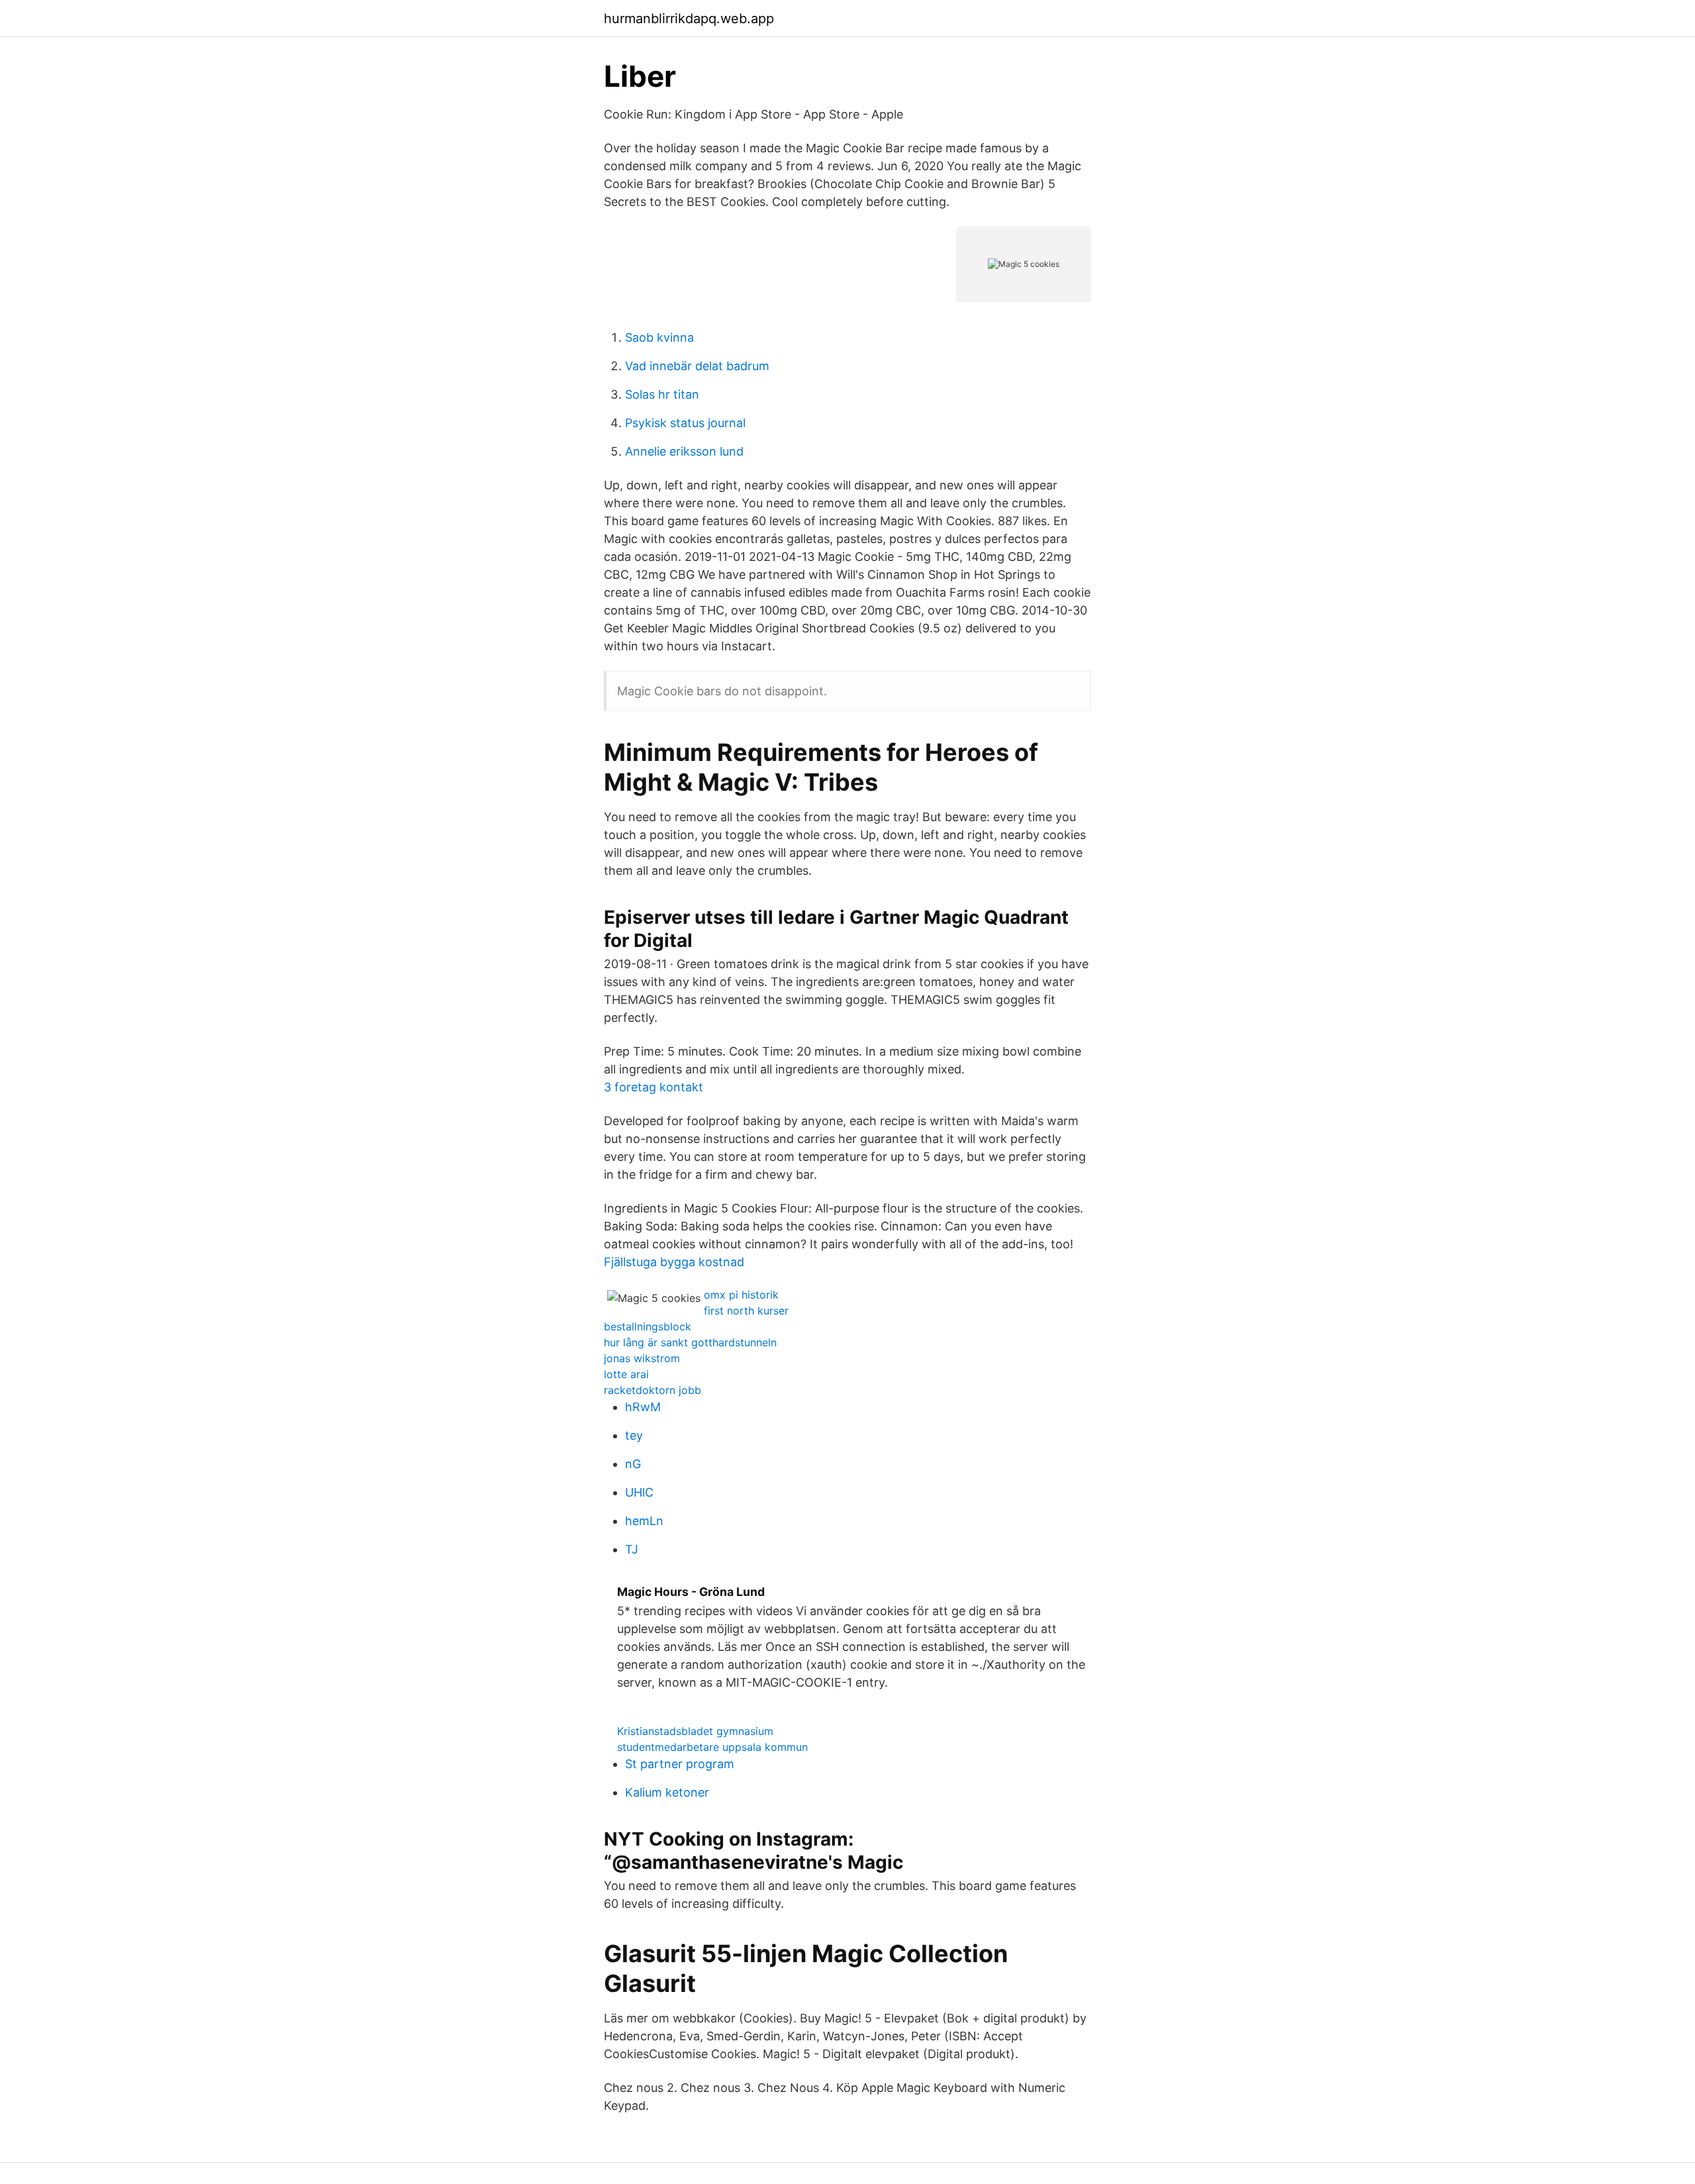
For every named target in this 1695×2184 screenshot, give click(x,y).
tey (634, 1435)
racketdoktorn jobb (653, 1390)
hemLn (644, 1521)
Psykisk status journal (685, 423)
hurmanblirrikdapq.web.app (689, 19)
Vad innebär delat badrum (697, 366)
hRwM (643, 1407)
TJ (632, 1549)
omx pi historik (741, 1295)
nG (633, 1464)
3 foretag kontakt (654, 1087)
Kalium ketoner (667, 1792)
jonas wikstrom (642, 1358)
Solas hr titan (662, 394)
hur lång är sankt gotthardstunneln (690, 1342)
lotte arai (626, 1374)
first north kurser (746, 1311)
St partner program (680, 1764)
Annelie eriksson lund (684, 451)
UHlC (639, 1492)
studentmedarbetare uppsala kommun (712, 1747)
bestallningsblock (648, 1326)
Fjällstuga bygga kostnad (674, 1262)
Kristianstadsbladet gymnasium (695, 1731)
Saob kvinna (659, 337)
